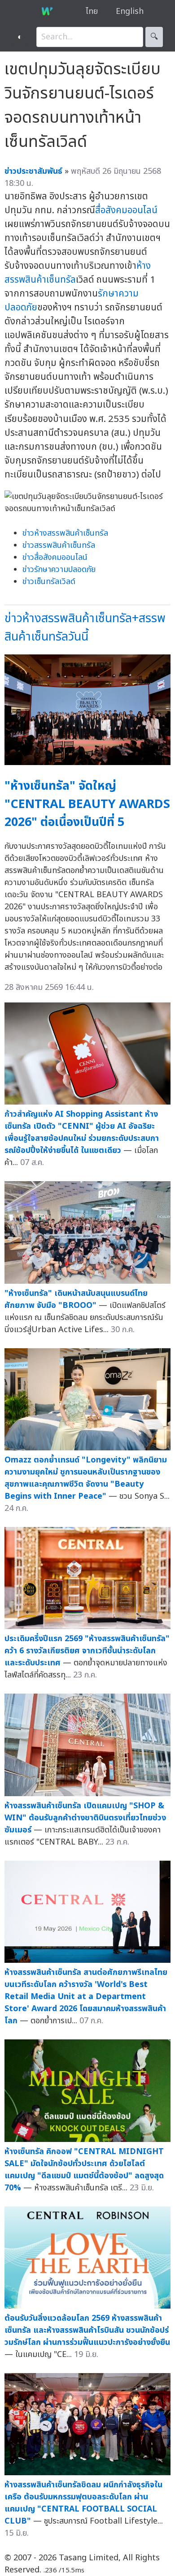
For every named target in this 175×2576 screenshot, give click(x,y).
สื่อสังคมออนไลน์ (126, 210)
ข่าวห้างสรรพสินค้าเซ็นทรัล (65, 533)
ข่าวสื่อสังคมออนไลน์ (55, 557)
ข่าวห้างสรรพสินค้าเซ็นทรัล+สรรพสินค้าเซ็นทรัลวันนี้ (85, 628)
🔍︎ (154, 37)
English (130, 11)
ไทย (92, 11)
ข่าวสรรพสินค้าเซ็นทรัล (59, 545)
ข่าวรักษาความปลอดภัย (59, 570)
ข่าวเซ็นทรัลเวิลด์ (49, 582)
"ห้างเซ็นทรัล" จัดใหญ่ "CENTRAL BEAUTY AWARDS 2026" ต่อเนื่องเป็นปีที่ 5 (87, 804)
